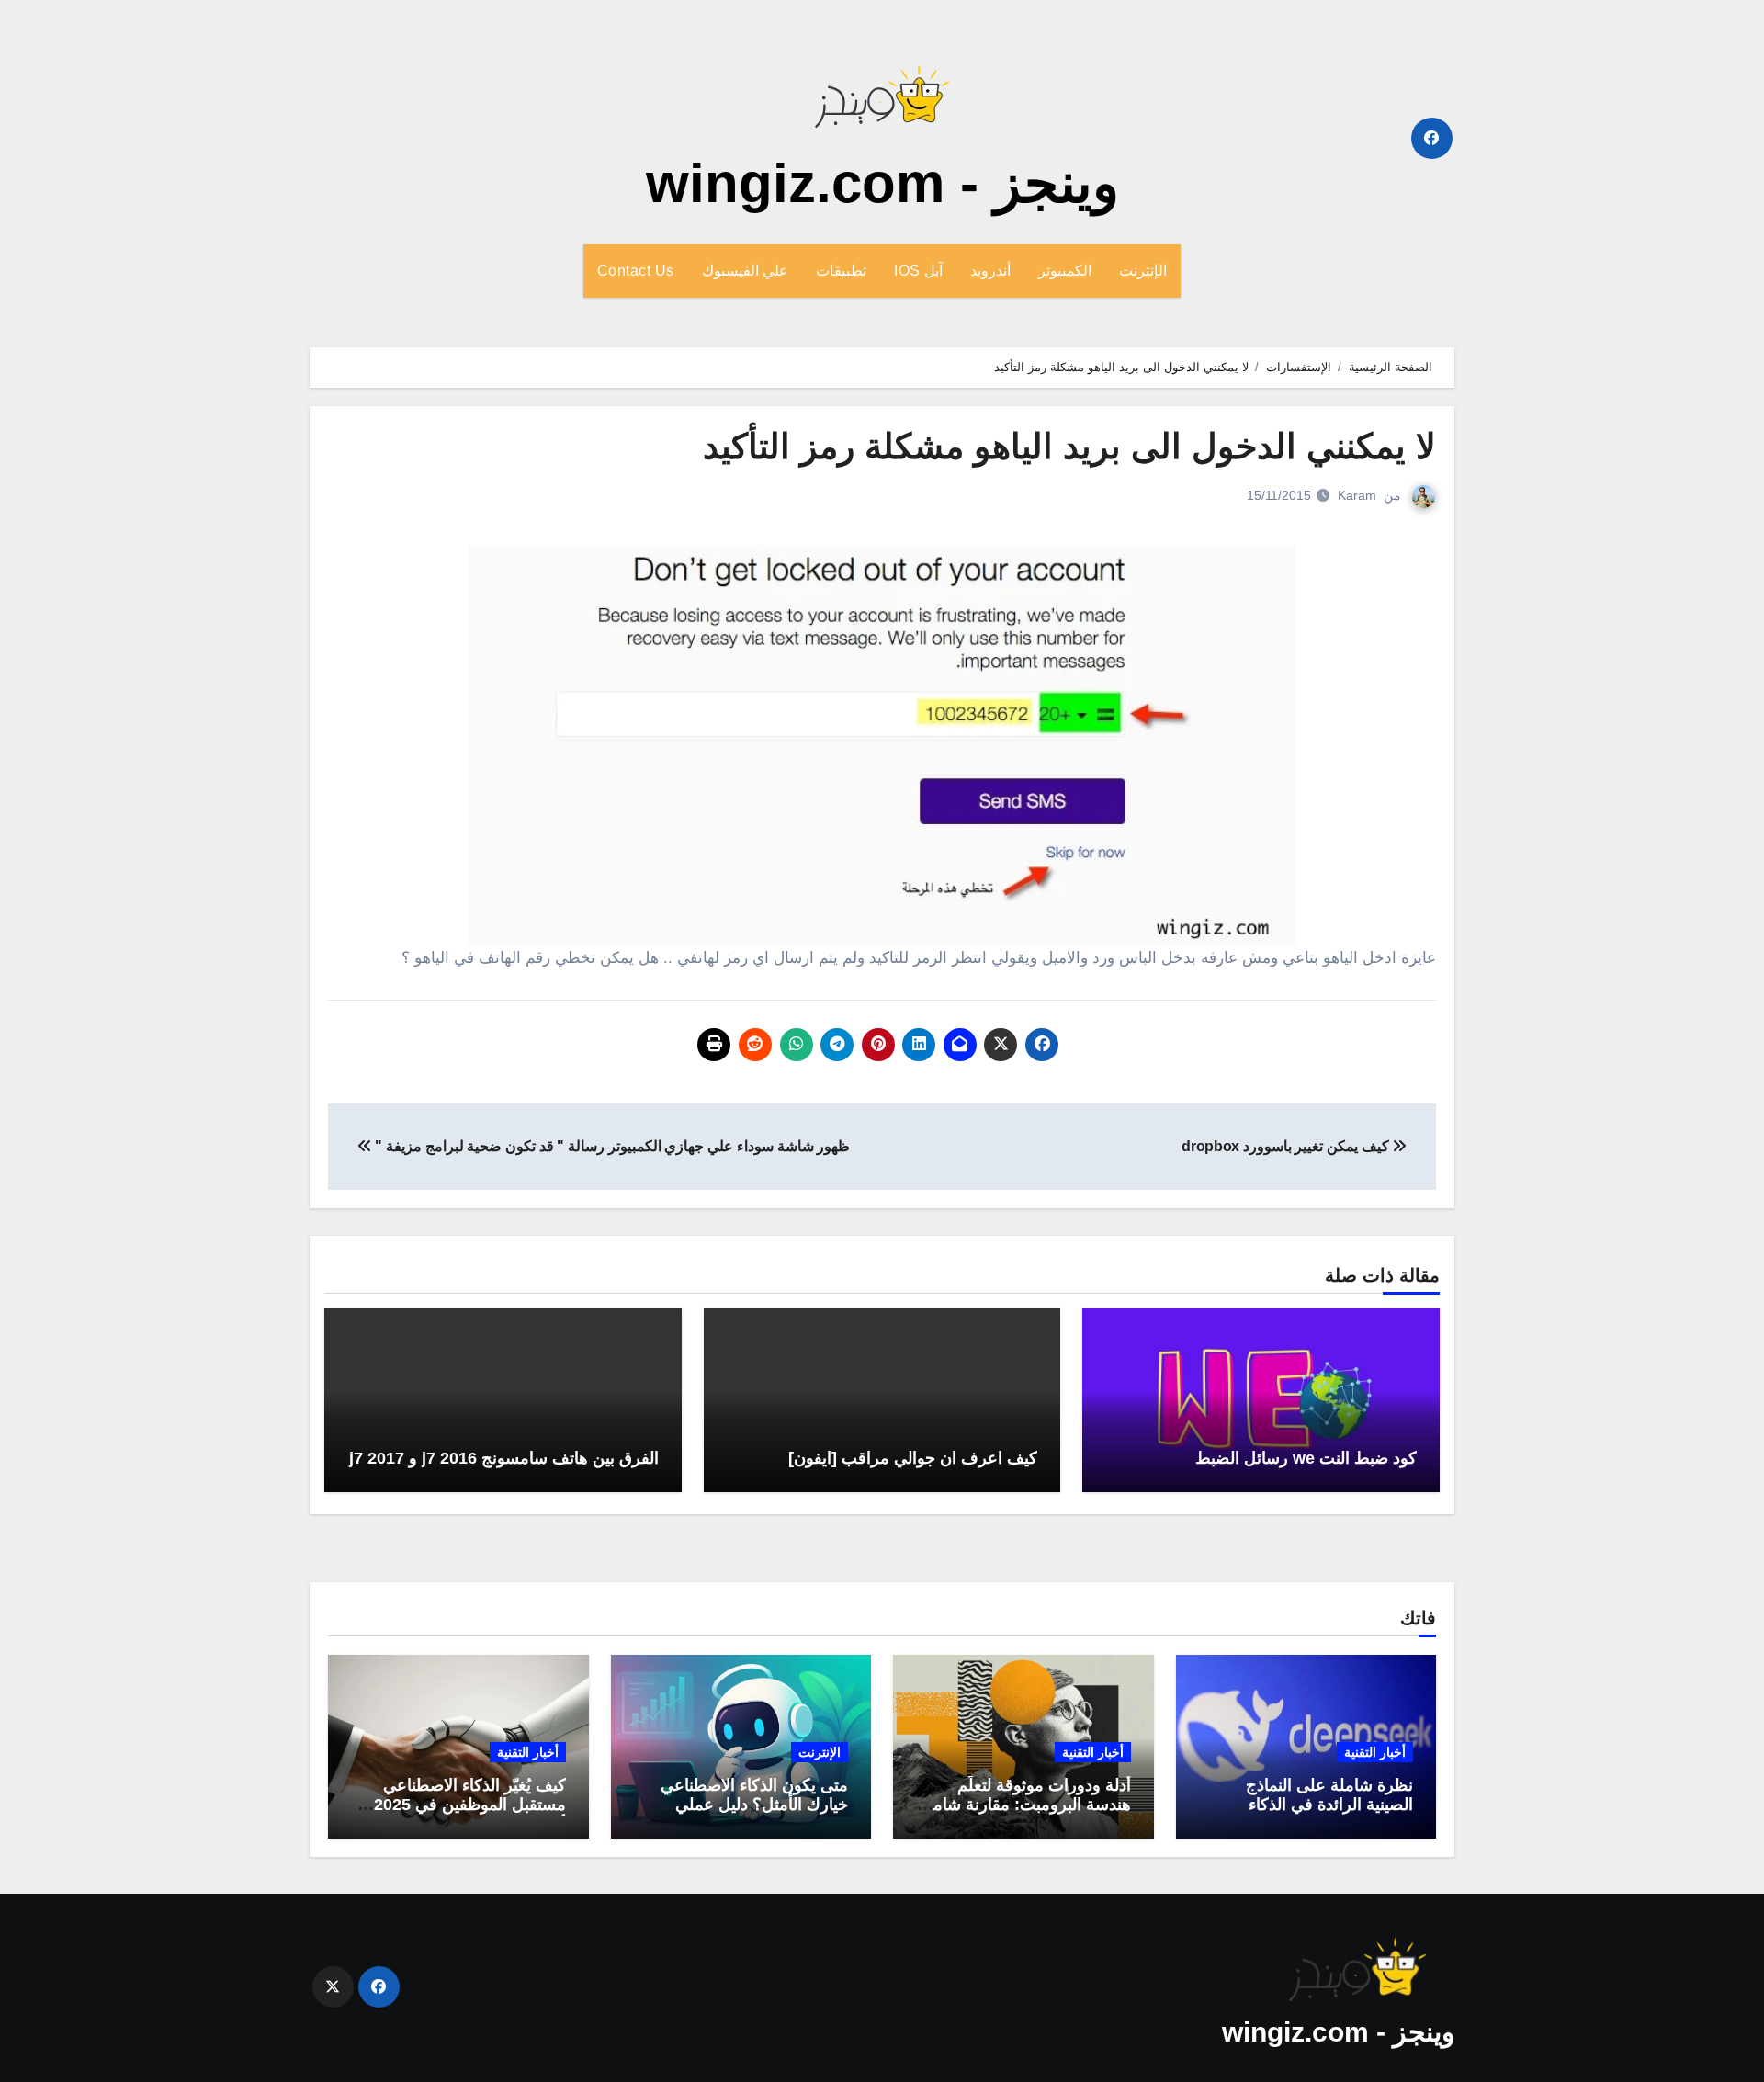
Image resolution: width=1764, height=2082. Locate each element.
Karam (1357, 495)
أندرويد (990, 271)
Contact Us (636, 271)
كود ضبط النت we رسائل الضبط (1306, 1458)
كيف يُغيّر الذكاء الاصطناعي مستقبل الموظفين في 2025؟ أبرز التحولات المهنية (465, 1805)
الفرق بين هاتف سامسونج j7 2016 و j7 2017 (504, 1458)
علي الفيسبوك (746, 271)
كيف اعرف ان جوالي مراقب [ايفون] (913, 1458)
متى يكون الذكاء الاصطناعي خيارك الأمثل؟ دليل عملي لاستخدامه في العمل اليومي (753, 1805)
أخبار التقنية (1375, 1752)
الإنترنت (1143, 271)
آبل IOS (918, 271)
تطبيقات (841, 271)
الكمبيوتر (1065, 271)
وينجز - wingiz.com (882, 183)
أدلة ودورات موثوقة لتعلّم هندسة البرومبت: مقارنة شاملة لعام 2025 (1025, 1805)
